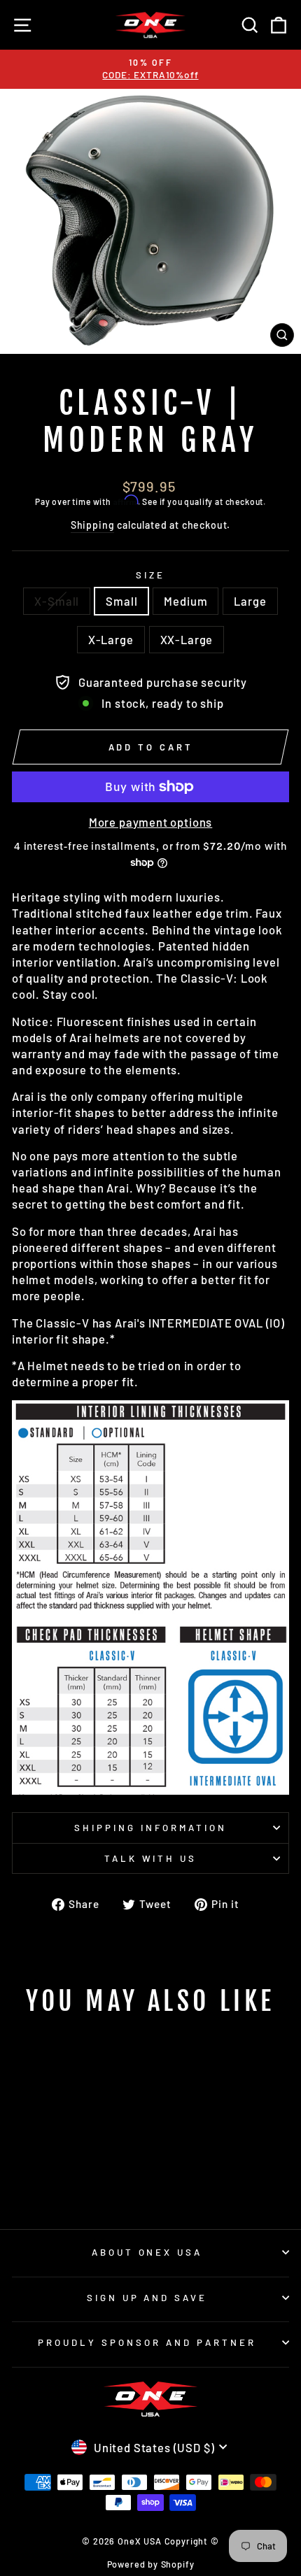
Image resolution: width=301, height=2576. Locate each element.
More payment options (151, 822)
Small (121, 601)
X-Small (57, 601)
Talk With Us (151, 1858)
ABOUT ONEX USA (147, 2252)
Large (250, 601)
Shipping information (150, 1828)
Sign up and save (147, 2298)
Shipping (93, 525)
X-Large (111, 639)
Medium (185, 601)
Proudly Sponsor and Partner (147, 2342)
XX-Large (187, 639)
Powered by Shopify (151, 2564)
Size (150, 575)
